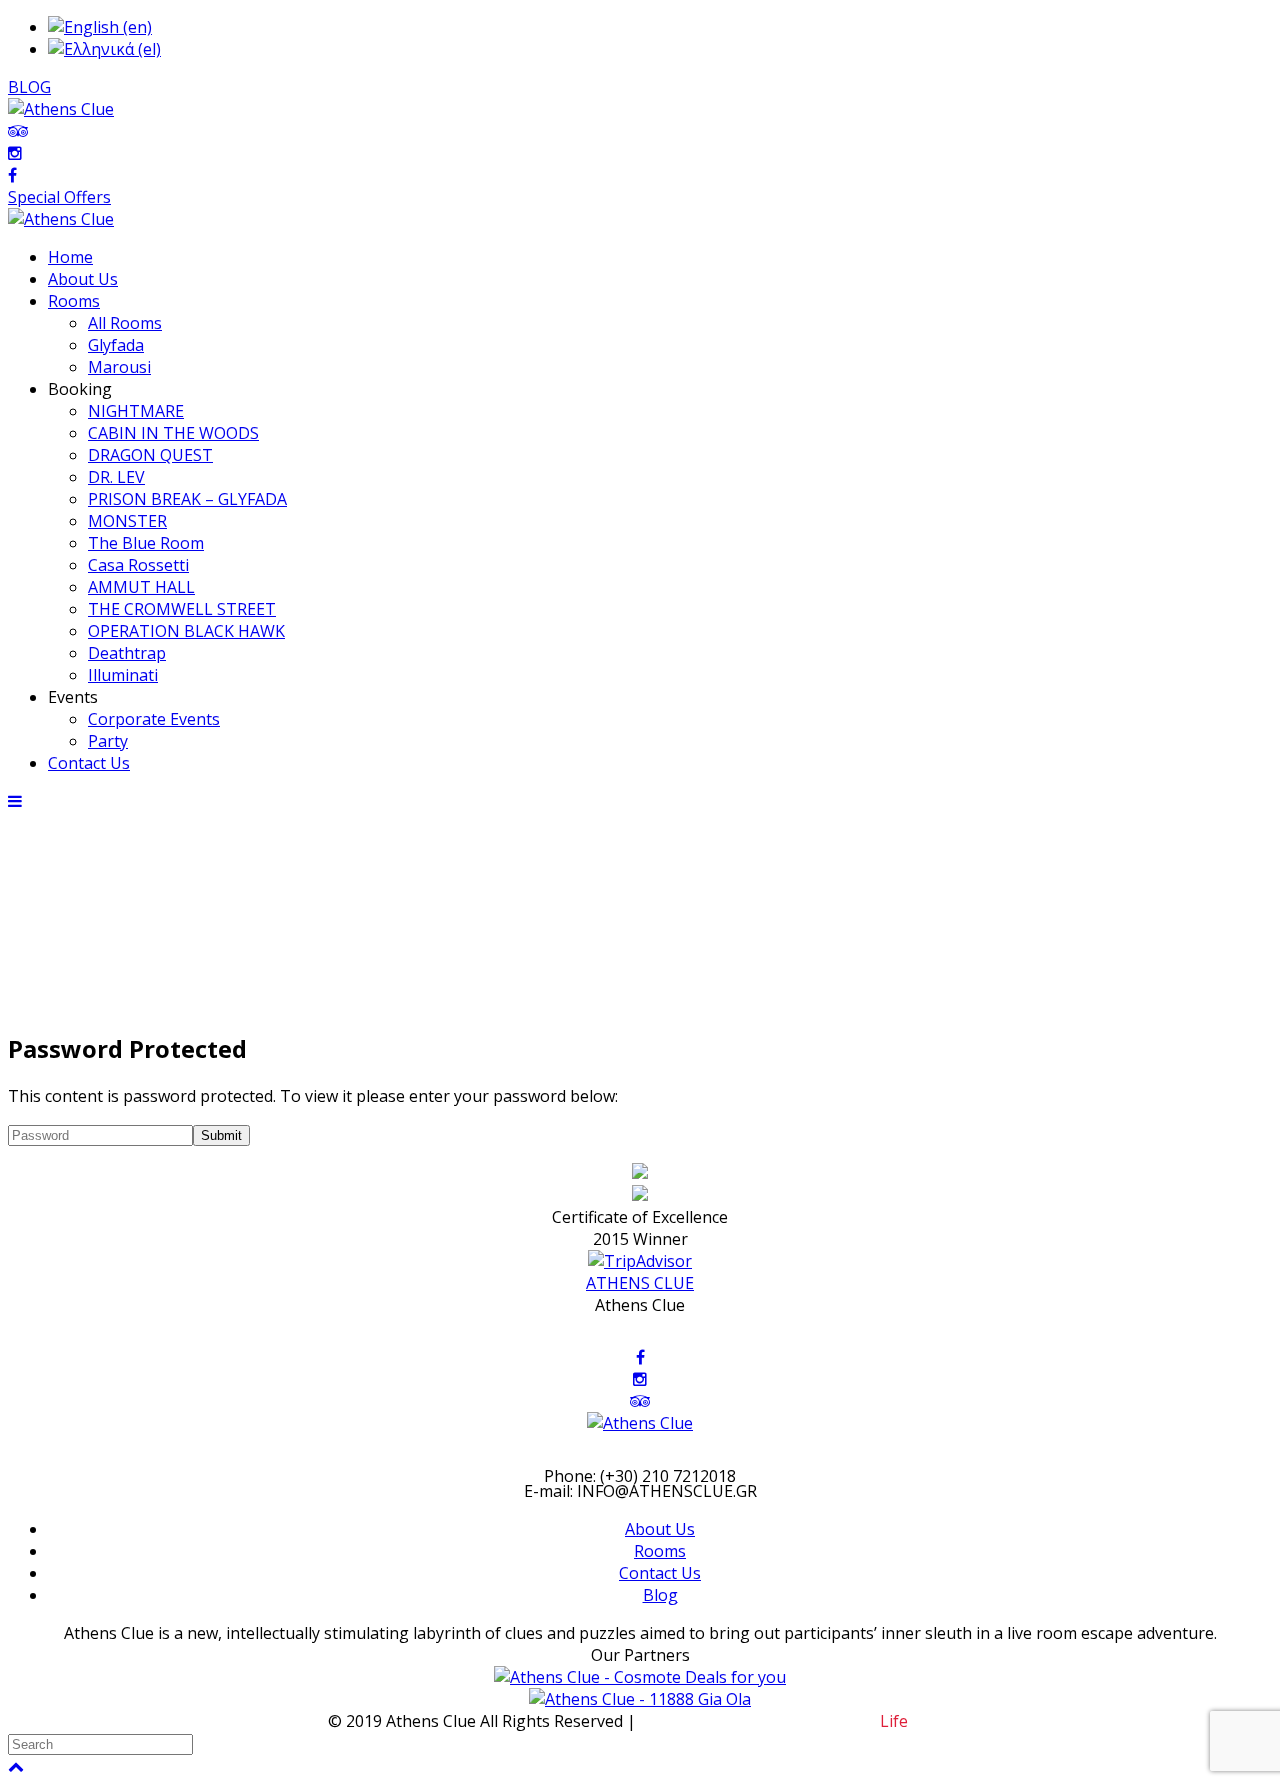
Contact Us (660, 1573)
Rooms (660, 1551)
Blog (660, 1595)
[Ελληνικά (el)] (104, 49)
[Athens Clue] (61, 219)
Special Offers (59, 197)
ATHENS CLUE (640, 1283)
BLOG (29, 87)
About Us (660, 1529)
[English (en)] (100, 27)
